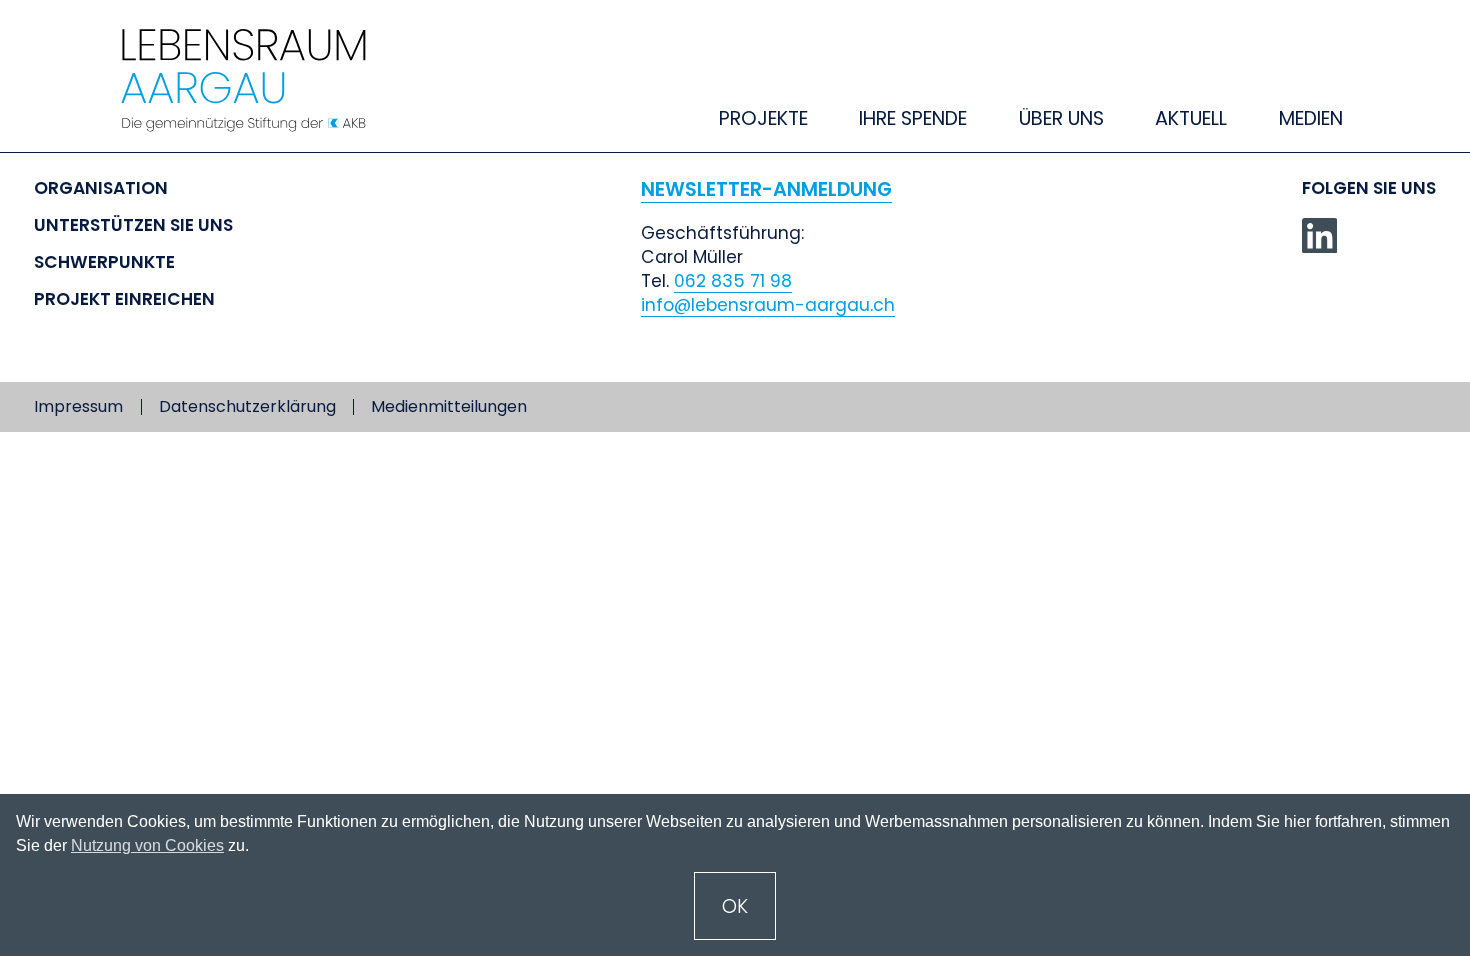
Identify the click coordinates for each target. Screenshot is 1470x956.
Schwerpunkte (104, 262)
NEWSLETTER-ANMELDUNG (766, 189)
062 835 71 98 (733, 281)
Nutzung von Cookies (147, 845)
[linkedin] (1320, 236)
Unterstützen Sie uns (133, 225)
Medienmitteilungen (449, 407)
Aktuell (1191, 118)
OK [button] (735, 906)
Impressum (78, 407)
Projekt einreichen (124, 299)
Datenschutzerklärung (247, 407)
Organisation (101, 188)
